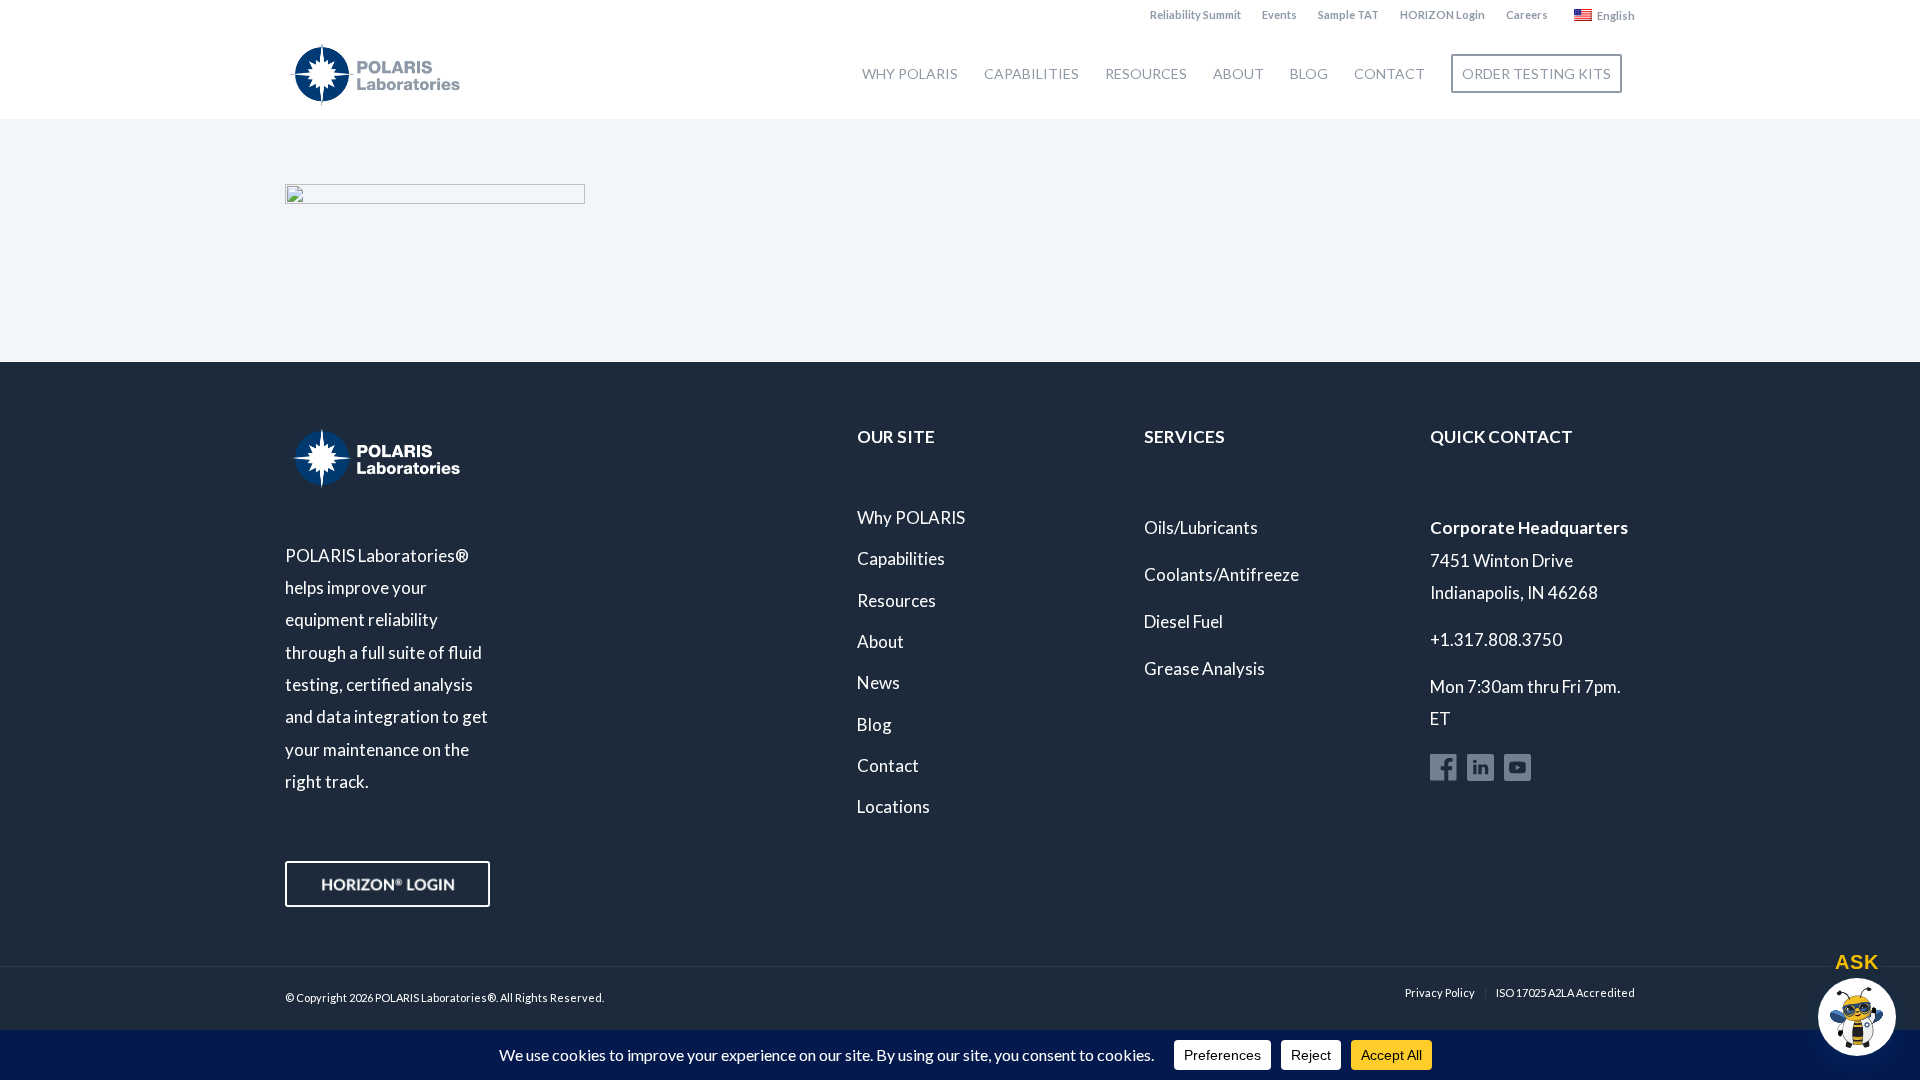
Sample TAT (1348, 14)
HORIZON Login (1442, 14)
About (880, 641)
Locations (893, 806)
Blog (874, 724)
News (878, 682)
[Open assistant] (1857, 1017)
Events (1279, 14)
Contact (888, 765)
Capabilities (901, 558)
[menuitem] (1196, 15)
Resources (896, 600)
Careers (1527, 14)
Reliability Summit (1195, 14)
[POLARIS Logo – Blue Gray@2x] (375, 74)
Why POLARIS (911, 517)
